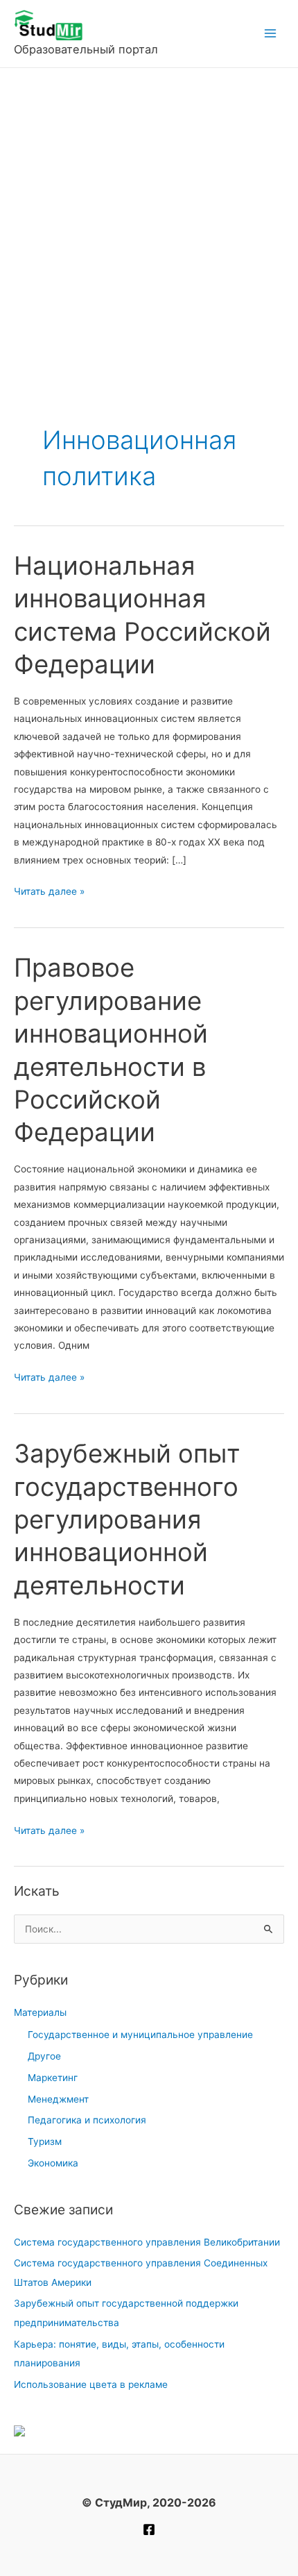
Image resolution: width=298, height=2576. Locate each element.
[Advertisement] (149, 224)
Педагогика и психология (87, 2120)
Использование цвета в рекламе (91, 2384)
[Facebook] (149, 2529)
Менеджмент (58, 2099)
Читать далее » (49, 893)
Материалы (40, 2012)
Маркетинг (53, 2078)
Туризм (45, 2141)
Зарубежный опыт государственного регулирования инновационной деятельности (127, 1519)
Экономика (53, 2163)
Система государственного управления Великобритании (147, 2242)
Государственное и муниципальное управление (140, 2035)
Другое (44, 2056)
